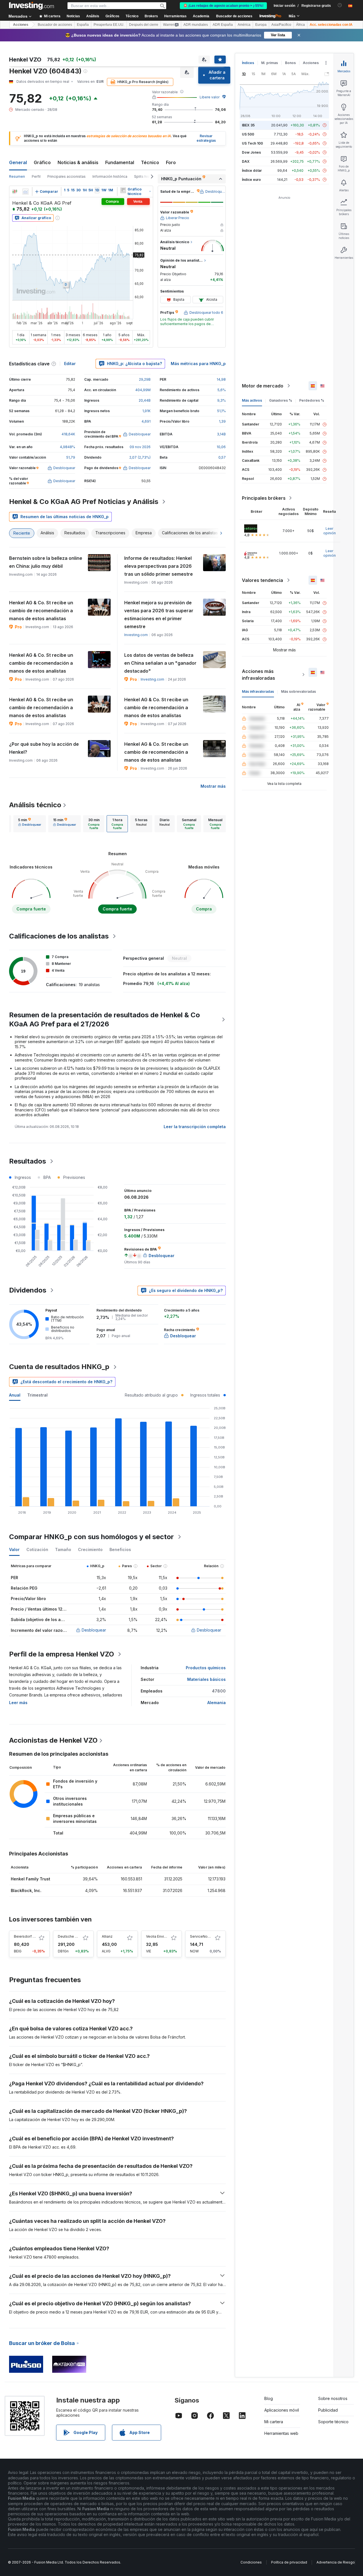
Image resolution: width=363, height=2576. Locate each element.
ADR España (223, 25)
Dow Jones (251, 152)
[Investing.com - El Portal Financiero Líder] (31, 6)
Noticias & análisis (78, 162)
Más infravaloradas (258, 691)
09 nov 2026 (140, 447)
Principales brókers (264, 498)
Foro (171, 162)
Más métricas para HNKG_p (198, 364)
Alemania (217, 1703)
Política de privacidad (289, 2562)
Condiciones (251, 2562)
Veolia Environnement (164, 1936)
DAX (246, 161)
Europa (261, 25)
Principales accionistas (67, 176)
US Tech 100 (252, 143)
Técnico (150, 162)
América (244, 25)
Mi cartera (274, 2422)
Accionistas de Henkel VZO (53, 1740)
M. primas (270, 63)
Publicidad (328, 2410)
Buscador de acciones (234, 16)
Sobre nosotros (333, 2398)
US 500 (248, 134)
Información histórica (110, 176)
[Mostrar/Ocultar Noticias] (123, 190)
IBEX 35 (248, 125)
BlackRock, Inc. (26, 1890)
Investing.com (136, 635)
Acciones (21, 25)
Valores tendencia (262, 580)
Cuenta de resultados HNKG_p (59, 1367)
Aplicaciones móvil (282, 2410)
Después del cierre (144, 25)
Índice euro (251, 180)
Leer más (18, 1703)
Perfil (36, 176)
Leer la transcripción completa (195, 1127)
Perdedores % (312, 400)
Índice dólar (252, 170)
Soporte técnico (333, 2422)
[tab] (30, 824)
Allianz (107, 1936)
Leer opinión (330, 531)
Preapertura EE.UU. (109, 25)
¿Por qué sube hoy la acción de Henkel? (44, 748)
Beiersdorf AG (26, 1936)
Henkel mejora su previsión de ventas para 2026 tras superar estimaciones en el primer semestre (159, 615)
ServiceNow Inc (203, 1936)
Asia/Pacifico (281, 25)
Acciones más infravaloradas (258, 675)
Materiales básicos (206, 1679)
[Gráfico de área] (26, 192)
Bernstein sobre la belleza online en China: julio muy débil (46, 562)
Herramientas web (281, 2433)
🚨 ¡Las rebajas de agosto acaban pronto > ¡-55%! (223, 6)
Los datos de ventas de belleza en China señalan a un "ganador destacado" (160, 663)
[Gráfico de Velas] (15, 192)
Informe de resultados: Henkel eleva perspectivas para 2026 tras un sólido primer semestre (159, 566)
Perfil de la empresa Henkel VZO (62, 1654)
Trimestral (37, 1395)
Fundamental (120, 162)
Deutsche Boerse (72, 1936)
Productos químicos (206, 1668)
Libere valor (210, 97)
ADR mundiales (196, 25)
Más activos (252, 400)
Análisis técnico (35, 805)
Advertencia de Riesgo (336, 2562)
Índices (248, 63)
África (300, 25)
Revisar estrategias (206, 138)
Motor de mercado (263, 386)
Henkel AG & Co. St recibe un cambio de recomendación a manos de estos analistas (41, 611)
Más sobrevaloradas (298, 691)
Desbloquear (94, 1630)
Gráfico (42, 162)
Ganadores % (281, 400)
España (83, 25)
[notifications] (340, 5)
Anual (15, 1395)
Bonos (290, 63)
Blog (269, 2398)
